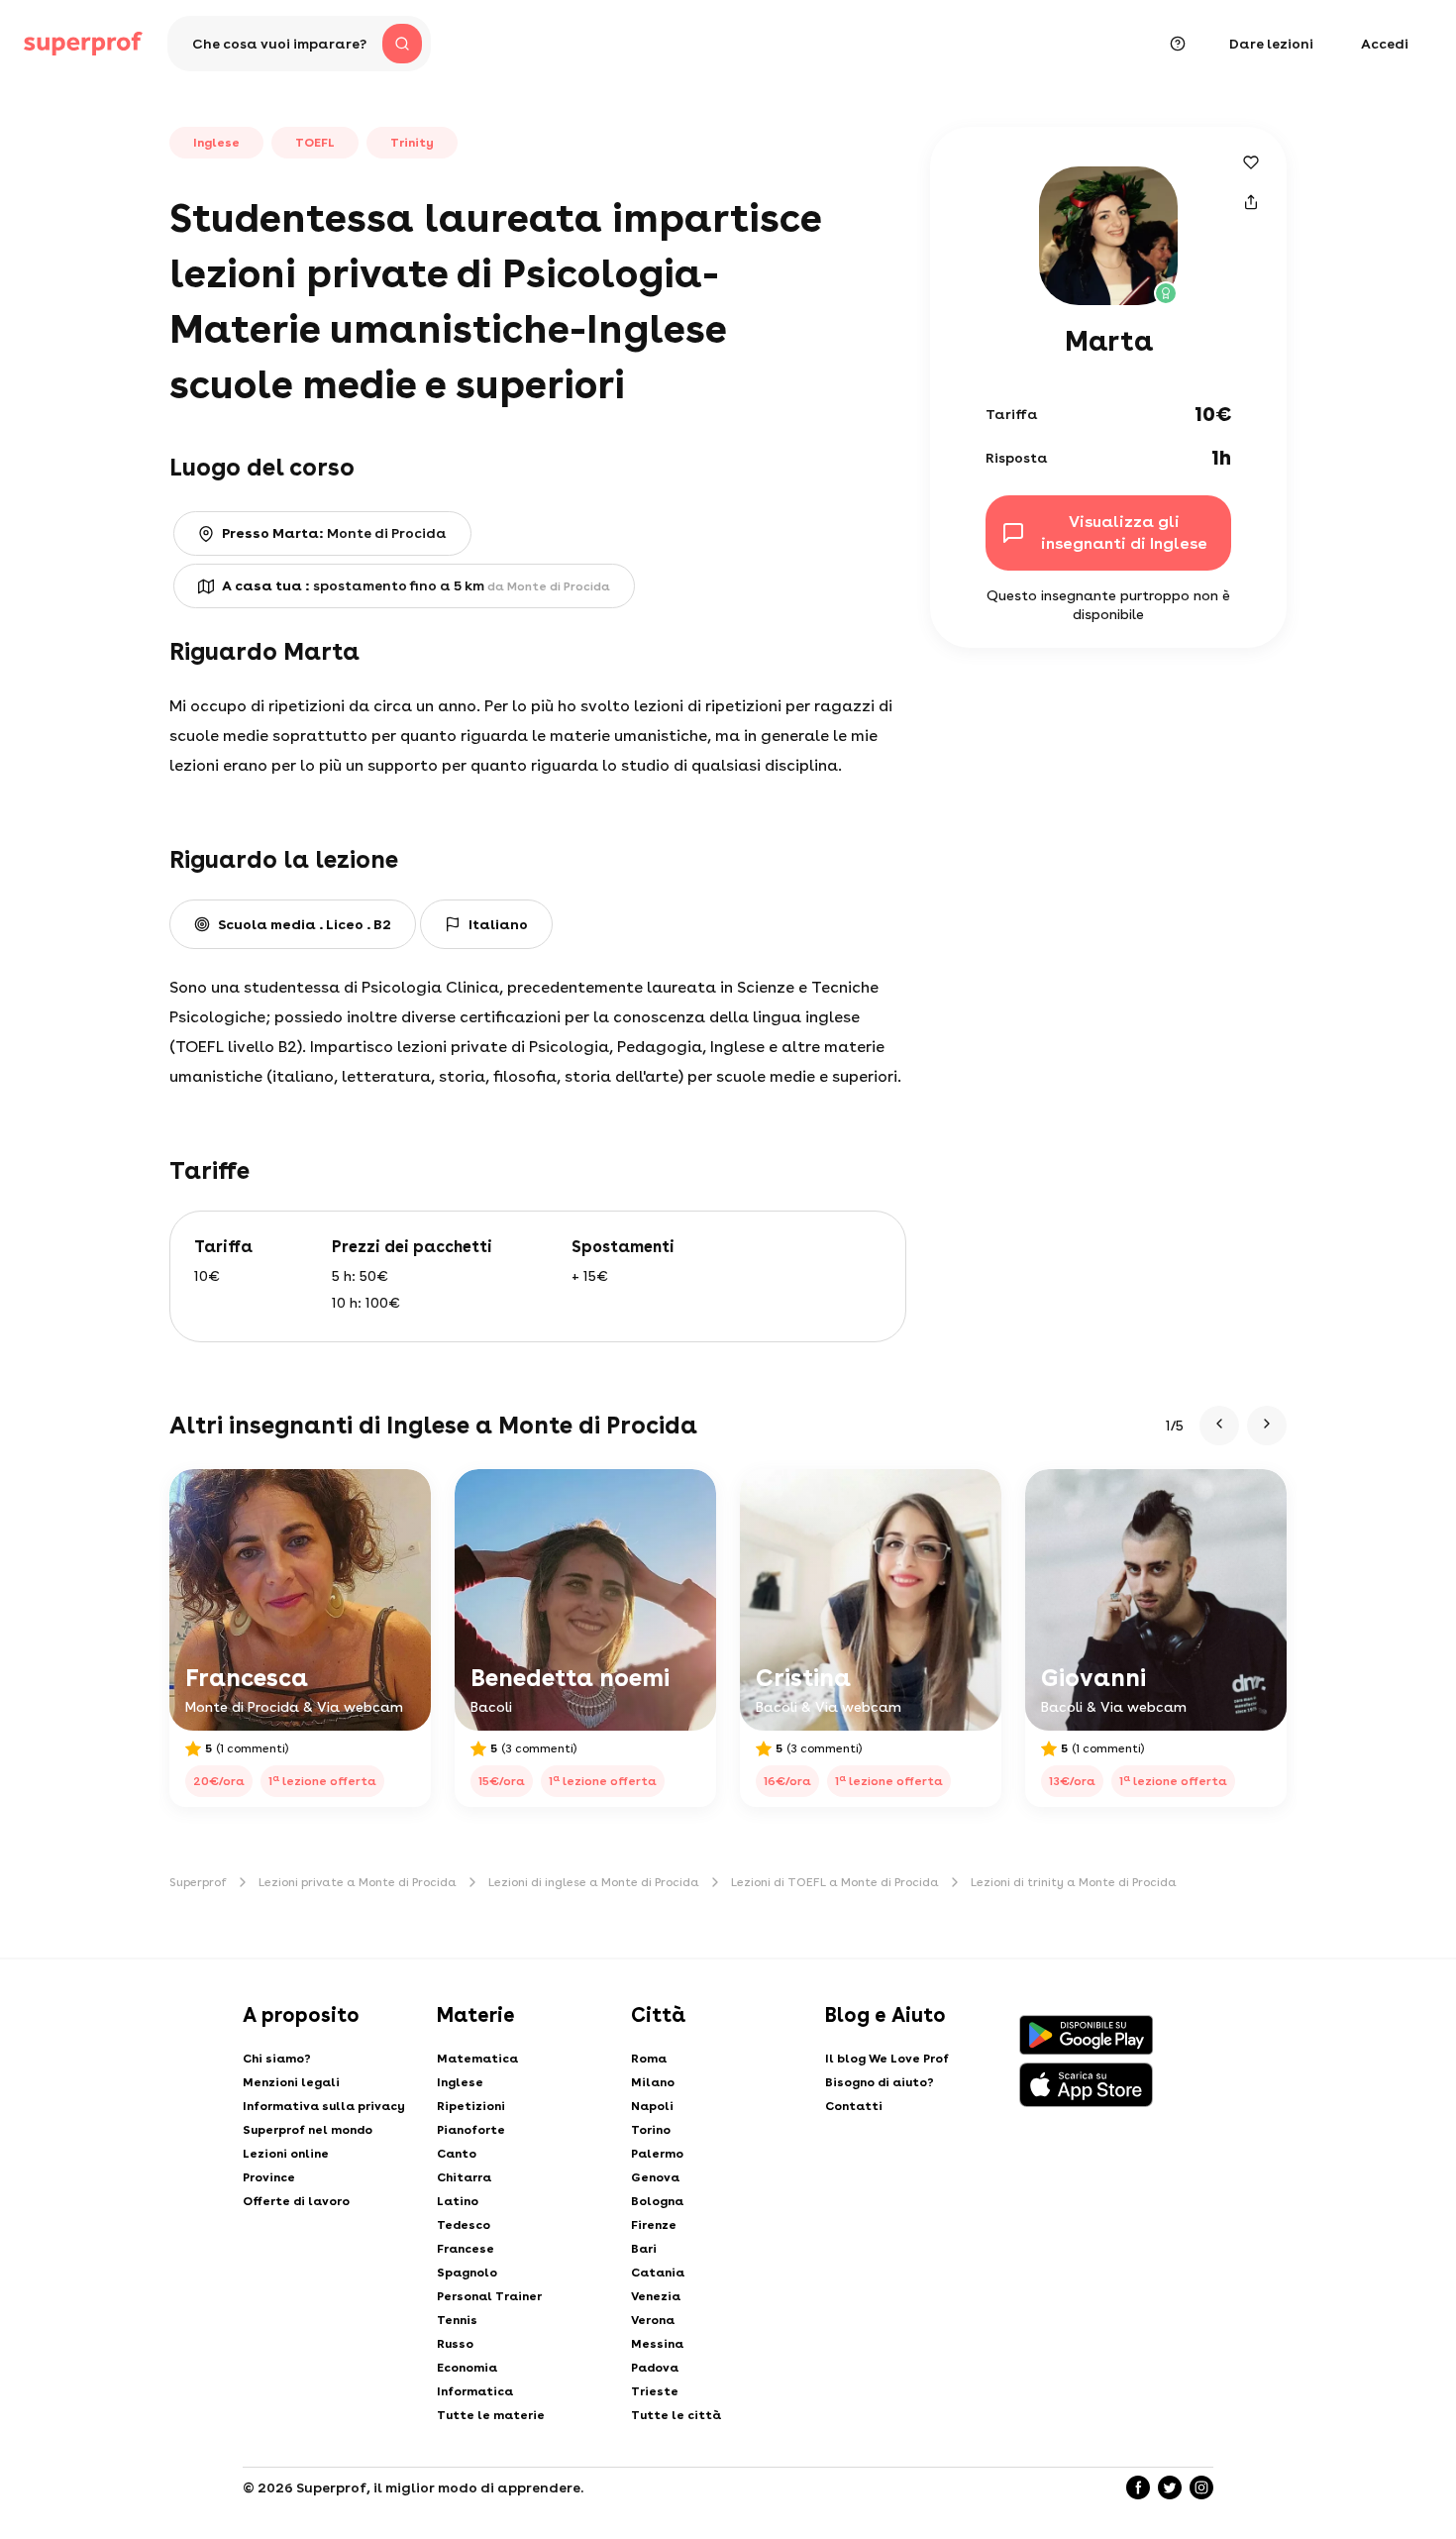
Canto (457, 2154)
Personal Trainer (489, 2296)
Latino (458, 2201)
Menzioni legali (291, 2082)
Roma (649, 2059)
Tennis (457, 2320)
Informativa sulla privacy (324, 2106)
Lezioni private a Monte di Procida (358, 1882)
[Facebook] (1138, 2487)
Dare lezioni (1271, 44)
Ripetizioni (471, 2106)
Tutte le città (676, 2415)
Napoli (652, 2106)
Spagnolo (467, 2273)
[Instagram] (1201, 2487)
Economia (467, 2368)
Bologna (657, 2201)
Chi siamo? (277, 2059)
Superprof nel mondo (308, 2130)
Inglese (460, 2082)
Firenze (654, 2225)
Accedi (1385, 44)
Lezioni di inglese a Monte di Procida (594, 1882)
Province (269, 2177)
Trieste (655, 2391)
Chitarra (464, 2177)
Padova (655, 2368)
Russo (455, 2344)
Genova (655, 2177)
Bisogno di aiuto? (880, 2082)
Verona (653, 2320)
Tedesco (464, 2225)
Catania (658, 2273)
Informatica (475, 2391)
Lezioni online (286, 2154)
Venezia (656, 2296)
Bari (644, 2249)
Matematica (477, 2059)
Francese (466, 2249)
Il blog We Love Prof (887, 2059)
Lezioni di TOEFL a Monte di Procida (835, 1882)
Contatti (854, 2106)
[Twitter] (1170, 2487)
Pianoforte (471, 2130)
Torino (651, 2130)
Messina (657, 2344)
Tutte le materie (491, 2415)
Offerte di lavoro (296, 2201)
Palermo (657, 2154)
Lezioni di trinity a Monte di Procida (1074, 1882)
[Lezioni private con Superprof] (83, 44)
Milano (653, 2082)
